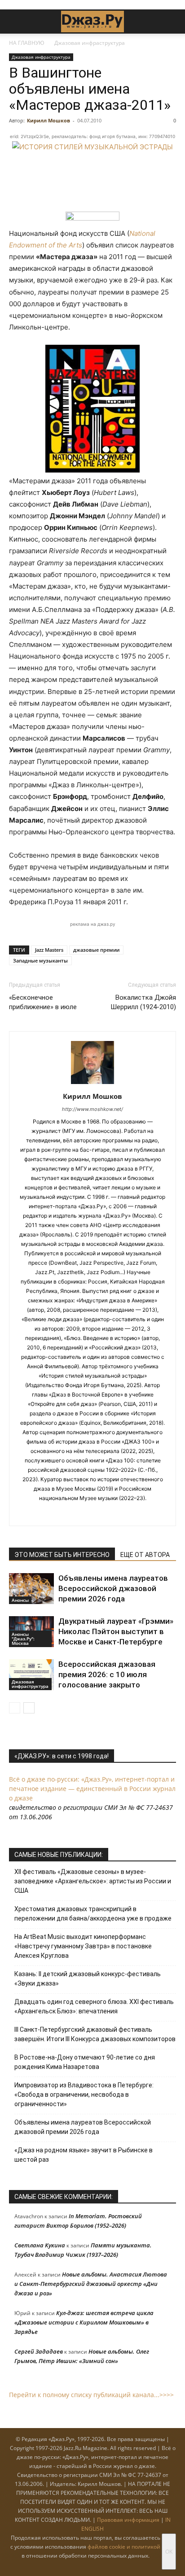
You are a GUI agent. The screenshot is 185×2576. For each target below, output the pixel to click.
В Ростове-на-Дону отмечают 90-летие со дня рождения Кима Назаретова (85, 2062)
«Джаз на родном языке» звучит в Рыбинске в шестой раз (84, 2155)
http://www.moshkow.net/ (92, 1109)
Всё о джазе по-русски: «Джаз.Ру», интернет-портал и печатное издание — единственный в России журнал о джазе (92, 1789)
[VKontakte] (102, 1513)
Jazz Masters (49, 950)
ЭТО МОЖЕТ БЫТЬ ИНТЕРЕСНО (62, 1555)
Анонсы (20, 1600)
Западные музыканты (40, 961)
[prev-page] (15, 1708)
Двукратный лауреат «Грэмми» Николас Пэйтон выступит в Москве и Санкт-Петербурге (116, 1631)
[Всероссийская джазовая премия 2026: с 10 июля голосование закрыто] (31, 1675)
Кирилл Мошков (48, 120)
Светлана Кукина (40, 2245)
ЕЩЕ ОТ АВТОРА (145, 1555)
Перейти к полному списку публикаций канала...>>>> (91, 2395)
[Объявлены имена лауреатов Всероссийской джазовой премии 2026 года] (31, 1589)
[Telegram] (83, 1513)
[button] (15, 22)
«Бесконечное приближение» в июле (43, 1002)
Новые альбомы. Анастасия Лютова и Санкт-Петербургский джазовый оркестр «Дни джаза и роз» (91, 2284)
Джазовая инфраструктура (90, 43)
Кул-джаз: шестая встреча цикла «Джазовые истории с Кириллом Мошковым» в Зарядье (84, 2322)
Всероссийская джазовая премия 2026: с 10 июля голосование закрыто (107, 1674)
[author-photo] (92, 1084)
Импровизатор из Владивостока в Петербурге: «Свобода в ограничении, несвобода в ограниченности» (84, 2095)
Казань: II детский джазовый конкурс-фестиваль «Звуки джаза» (88, 1979)
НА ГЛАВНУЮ (27, 43)
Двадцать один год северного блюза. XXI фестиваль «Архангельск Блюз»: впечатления (94, 2006)
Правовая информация (128, 2520)
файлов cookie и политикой (124, 2547)
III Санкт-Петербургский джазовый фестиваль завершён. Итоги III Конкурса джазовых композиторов (95, 2034)
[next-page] (29, 1708)
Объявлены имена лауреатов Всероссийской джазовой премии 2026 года (113, 1588)
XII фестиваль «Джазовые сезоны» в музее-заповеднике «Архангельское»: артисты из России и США (93, 1881)
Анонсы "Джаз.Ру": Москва (23, 1639)
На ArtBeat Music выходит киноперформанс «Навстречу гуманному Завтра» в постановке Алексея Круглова (83, 1946)
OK (169, 2552)
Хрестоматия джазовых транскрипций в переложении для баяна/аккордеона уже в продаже (93, 1914)
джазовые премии (96, 950)
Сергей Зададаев (39, 2351)
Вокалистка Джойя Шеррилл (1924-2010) (143, 1002)
